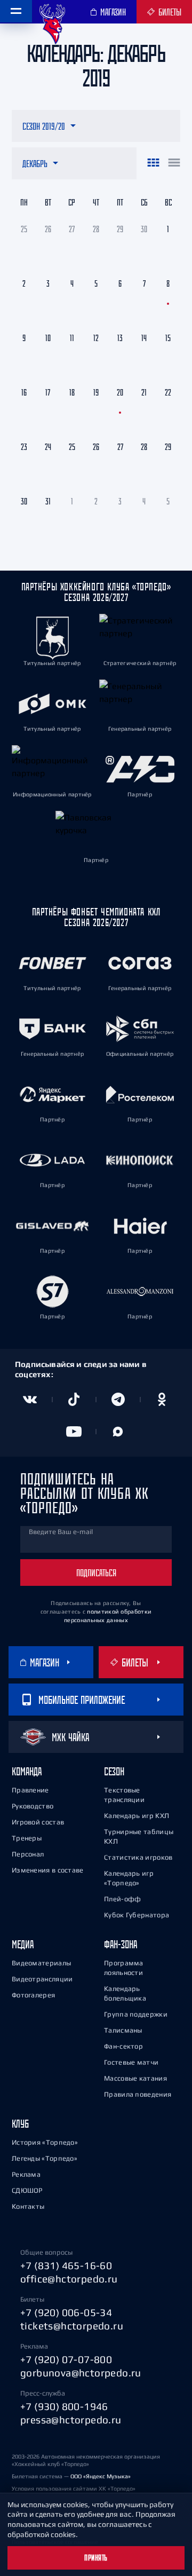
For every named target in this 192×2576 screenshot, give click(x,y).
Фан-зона (121, 1944)
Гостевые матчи (131, 2062)
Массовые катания (135, 2078)
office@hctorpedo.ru (69, 2279)
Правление (30, 1790)
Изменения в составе (48, 1870)
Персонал (28, 1854)
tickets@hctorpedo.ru (72, 2326)
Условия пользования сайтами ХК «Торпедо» (74, 2488)
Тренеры (27, 1838)
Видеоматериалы (41, 1963)
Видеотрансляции (42, 1979)
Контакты (28, 2206)
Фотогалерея (33, 1995)
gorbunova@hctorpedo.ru (81, 2373)
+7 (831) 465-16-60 (66, 2265)
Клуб (20, 2124)
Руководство (33, 1806)
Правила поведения (138, 2094)
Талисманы (123, 2030)
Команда (27, 1771)
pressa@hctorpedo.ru (71, 2420)
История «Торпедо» (45, 2142)
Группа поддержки (136, 2014)
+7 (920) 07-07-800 (66, 2359)
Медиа (23, 1944)
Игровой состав (38, 1822)
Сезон (114, 1771)
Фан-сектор (123, 2046)
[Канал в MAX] (118, 1432)
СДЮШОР (27, 2190)
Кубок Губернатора (137, 1915)
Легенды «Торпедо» (45, 2158)
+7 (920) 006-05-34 (66, 2312)
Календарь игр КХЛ (137, 1816)
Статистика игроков (138, 1857)
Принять (96, 2558)
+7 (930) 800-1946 (64, 2406)
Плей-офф (122, 1899)
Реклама (26, 2174)
